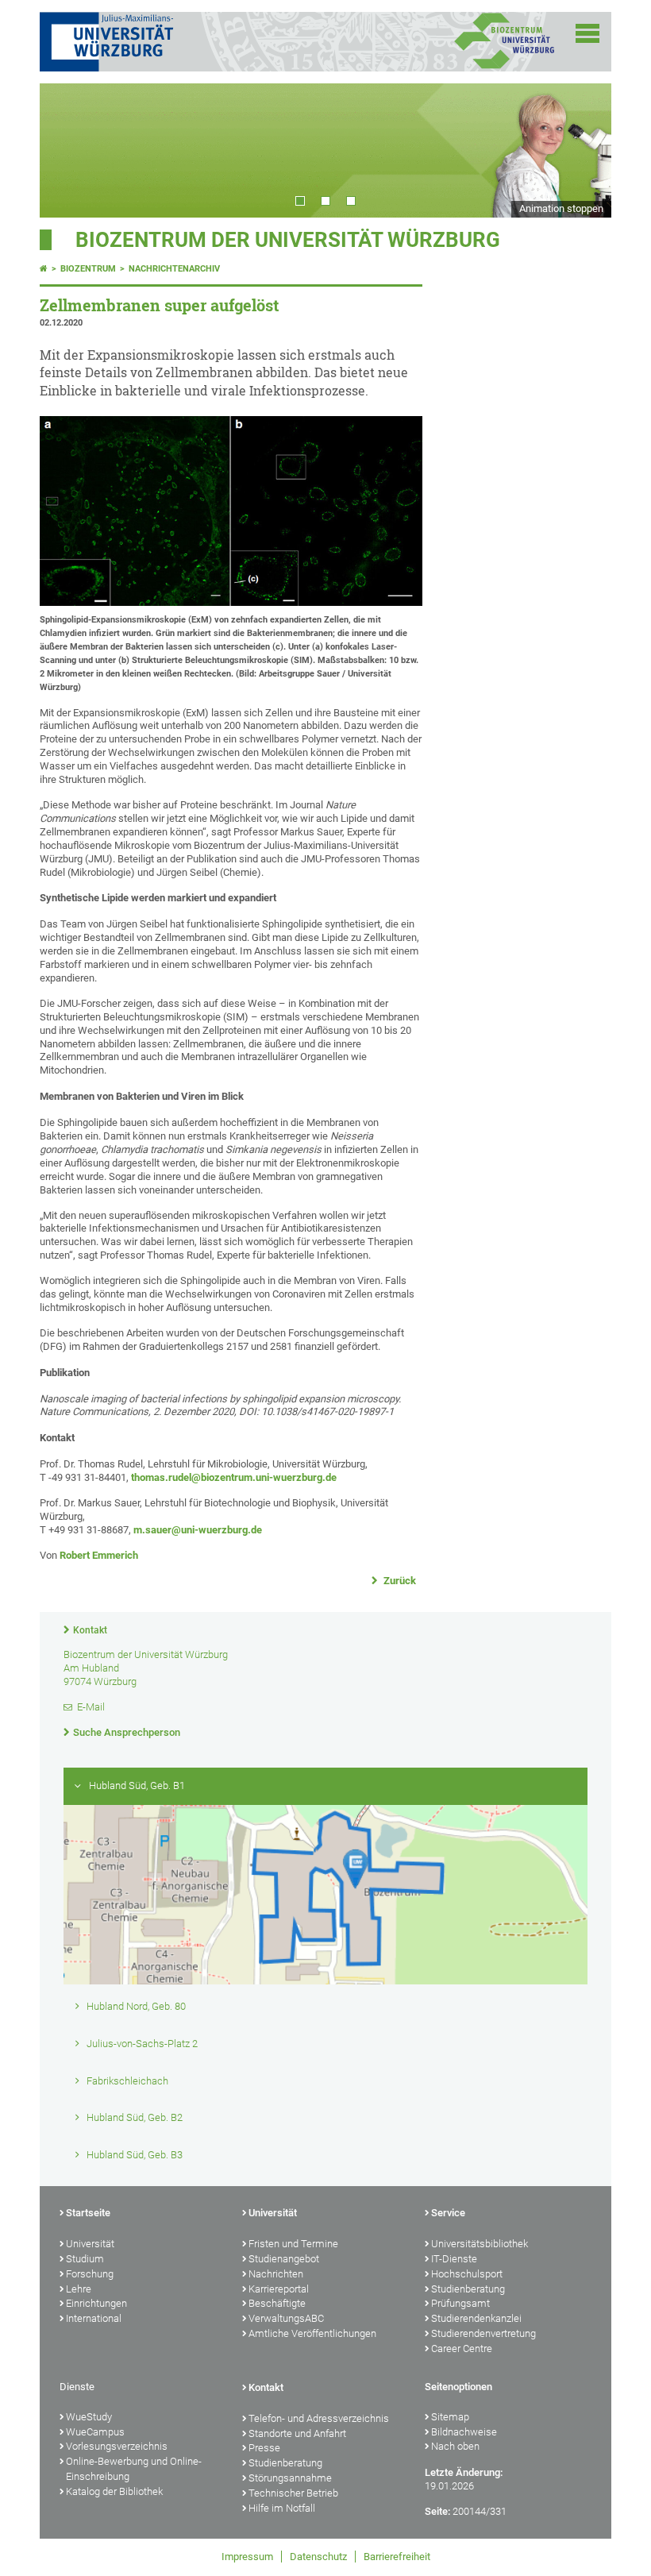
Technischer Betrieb (293, 2493)
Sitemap (450, 2417)
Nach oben (455, 2446)
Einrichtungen (96, 2303)
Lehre (79, 2289)
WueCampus (95, 2432)
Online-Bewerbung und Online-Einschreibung (134, 2469)
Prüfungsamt (460, 2303)
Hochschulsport (467, 2274)
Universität (90, 2244)
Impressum (247, 2557)
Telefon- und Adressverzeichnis (319, 2418)
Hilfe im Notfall (282, 2508)
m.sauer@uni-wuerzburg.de (198, 1530)
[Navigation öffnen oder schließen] (587, 33)
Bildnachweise (464, 2432)
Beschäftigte (277, 2303)
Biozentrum (88, 269)
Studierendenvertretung (483, 2333)
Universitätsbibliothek (480, 2244)
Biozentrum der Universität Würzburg (288, 240)
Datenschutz (318, 2557)
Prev (67, 150)
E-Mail (91, 1707)
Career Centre (462, 2348)
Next (584, 150)
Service (448, 2213)
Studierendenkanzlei (476, 2318)
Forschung (90, 2274)
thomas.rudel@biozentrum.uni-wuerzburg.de (234, 1477)
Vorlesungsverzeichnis (117, 2446)
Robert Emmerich (99, 1555)
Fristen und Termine (293, 2244)
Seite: (437, 2511)
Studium (85, 2259)
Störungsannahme (290, 2478)
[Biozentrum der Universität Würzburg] (504, 67)
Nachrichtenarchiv (174, 269)
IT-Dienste (454, 2259)
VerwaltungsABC (286, 2318)
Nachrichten (276, 2274)
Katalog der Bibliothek (114, 2491)
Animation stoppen (561, 208)
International (94, 2318)
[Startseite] (44, 269)
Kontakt (90, 1630)
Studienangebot (284, 2259)
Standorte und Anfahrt (297, 2433)
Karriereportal (279, 2289)
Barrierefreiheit (397, 2557)
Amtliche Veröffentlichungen (312, 2333)
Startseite (88, 2213)
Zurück (399, 1581)
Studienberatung (468, 2289)
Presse (264, 2448)
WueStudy (89, 2417)
